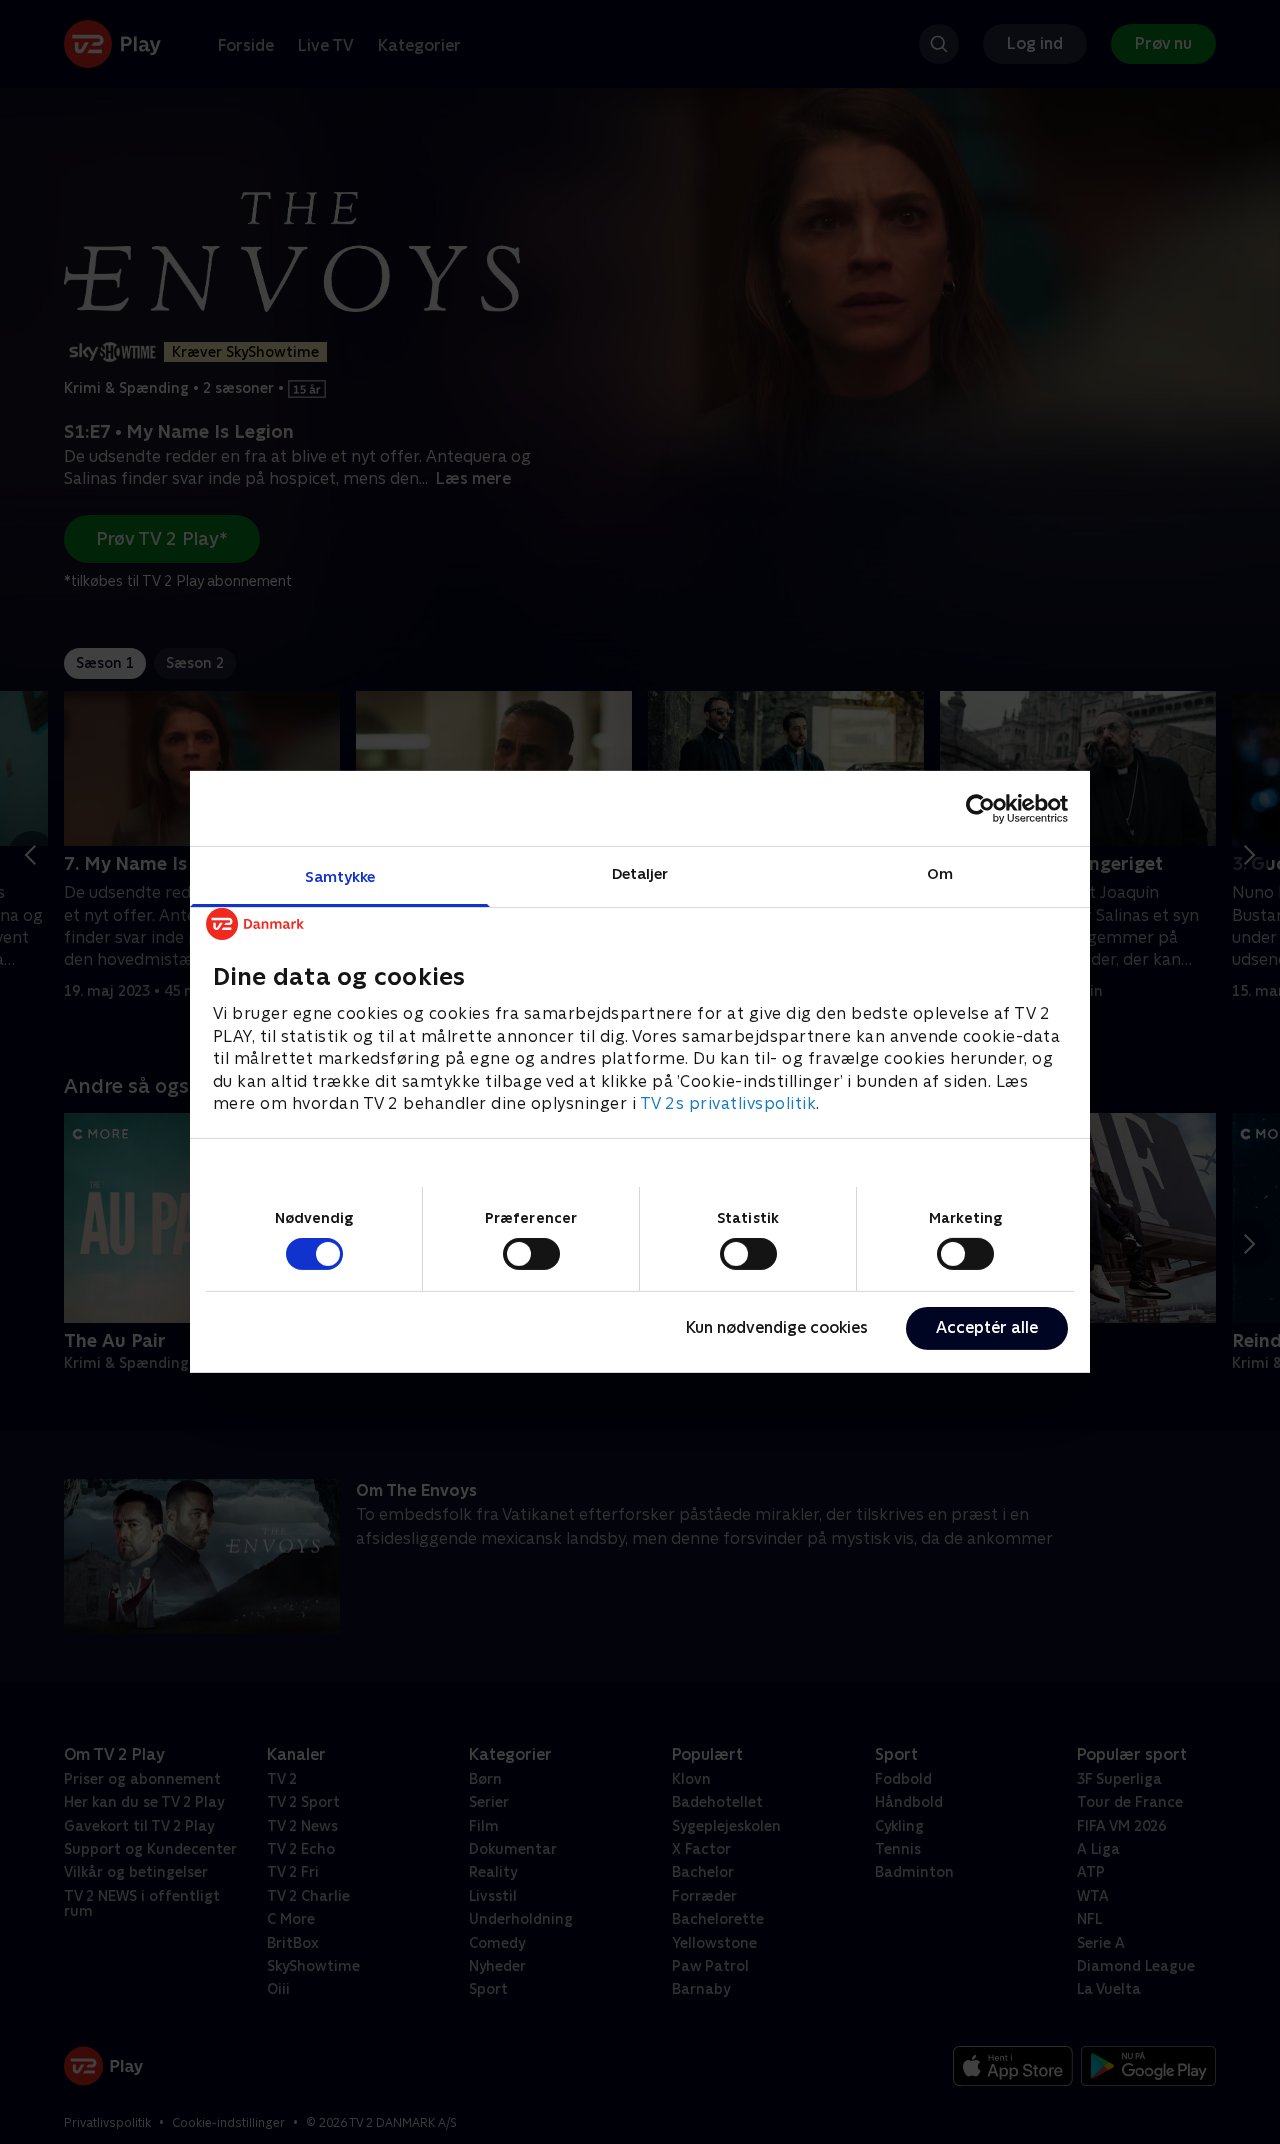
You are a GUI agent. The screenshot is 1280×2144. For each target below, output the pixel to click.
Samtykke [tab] (340, 876)
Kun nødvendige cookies (777, 1327)
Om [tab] (940, 873)
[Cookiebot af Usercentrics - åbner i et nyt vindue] (980, 808)
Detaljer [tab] (640, 873)
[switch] (531, 1254)
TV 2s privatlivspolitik (728, 1103)
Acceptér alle (987, 1327)
